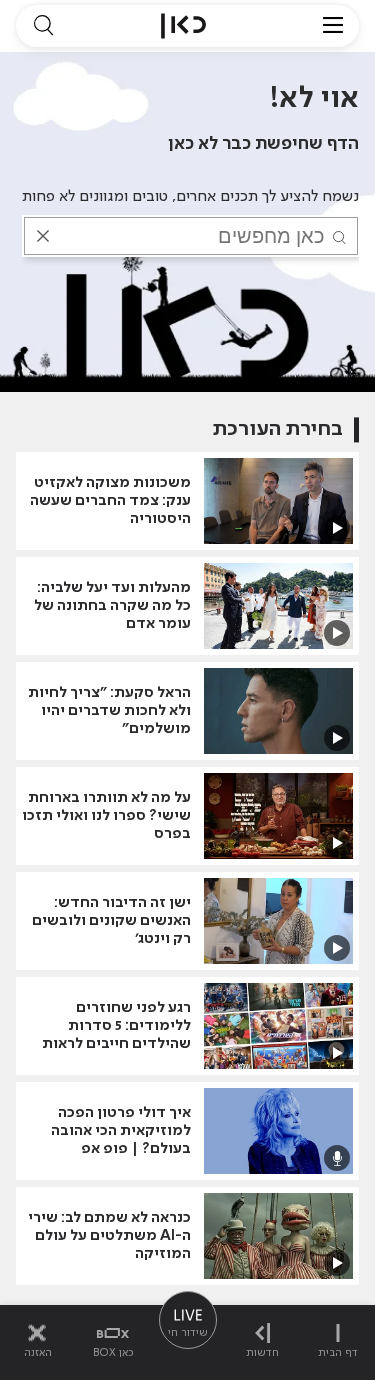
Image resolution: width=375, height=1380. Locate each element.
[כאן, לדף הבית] (183, 26)
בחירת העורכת (278, 429)
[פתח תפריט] (333, 26)
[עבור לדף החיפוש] (43, 26)
